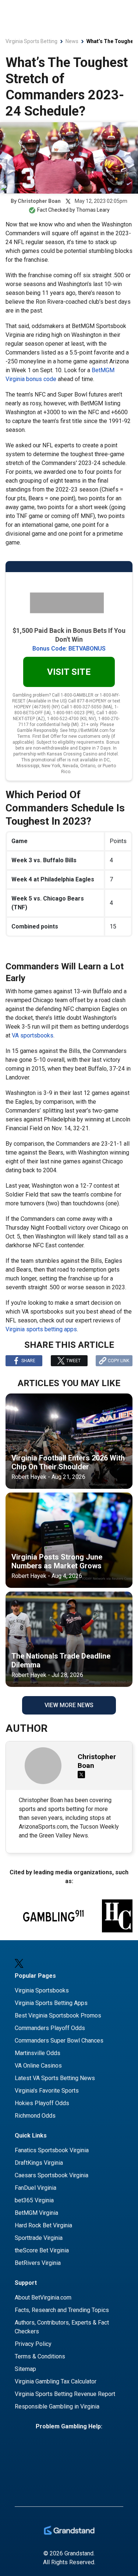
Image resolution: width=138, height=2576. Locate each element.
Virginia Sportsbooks (42, 1990)
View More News (69, 1705)
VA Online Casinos (38, 2066)
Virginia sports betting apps (41, 1329)
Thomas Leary (93, 210)
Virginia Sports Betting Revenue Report (65, 2394)
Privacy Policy (33, 2344)
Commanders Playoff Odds (50, 2028)
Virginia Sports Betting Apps (51, 2003)
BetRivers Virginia (38, 2263)
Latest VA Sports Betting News (55, 2078)
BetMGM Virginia (36, 2213)
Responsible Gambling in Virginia (57, 2406)
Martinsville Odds (38, 2053)
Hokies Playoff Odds (42, 2103)
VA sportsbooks (33, 1035)
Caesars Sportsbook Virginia (52, 2175)
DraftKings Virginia (39, 2163)
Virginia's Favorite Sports (47, 2091)
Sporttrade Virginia (39, 2238)
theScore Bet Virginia (42, 2250)
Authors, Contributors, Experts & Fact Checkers (62, 2327)
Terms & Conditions (40, 2356)
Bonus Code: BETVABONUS (69, 649)
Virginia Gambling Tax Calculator (56, 2381)
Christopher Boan (39, 201)
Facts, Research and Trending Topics (62, 2310)
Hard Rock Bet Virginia (43, 2225)
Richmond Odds (35, 2116)
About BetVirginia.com (43, 2297)
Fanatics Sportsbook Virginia (52, 2150)
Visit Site (69, 672)
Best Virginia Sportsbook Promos (58, 2015)
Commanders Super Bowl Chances (59, 2041)
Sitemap (25, 2369)
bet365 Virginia (34, 2200)
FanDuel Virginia (36, 2188)
